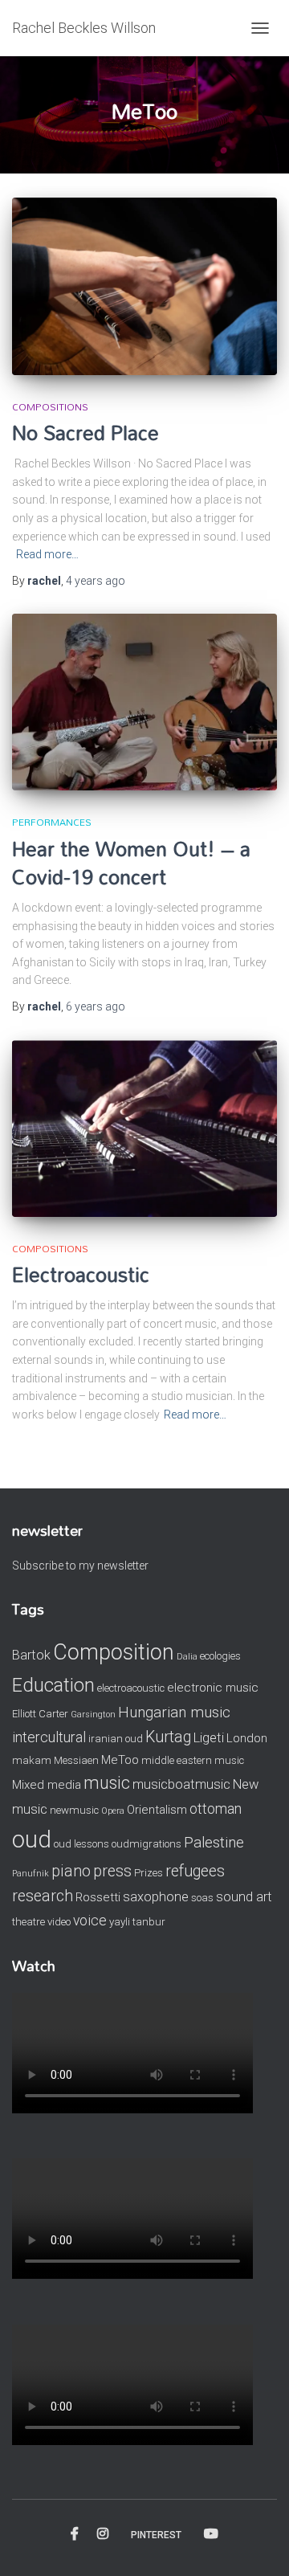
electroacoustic (131, 1688)
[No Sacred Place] (144, 286)
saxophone (156, 1897)
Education (53, 1685)
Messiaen (76, 1760)
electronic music (213, 1688)
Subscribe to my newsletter (80, 1566)
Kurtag (168, 1737)
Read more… (47, 554)
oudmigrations (147, 1844)
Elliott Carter (40, 1714)
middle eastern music (193, 1760)
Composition (114, 1652)
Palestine (214, 1843)
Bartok (31, 1655)
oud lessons (81, 1844)
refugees (195, 1871)
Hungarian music (174, 1713)
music (107, 1783)
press (112, 1871)
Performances (52, 822)
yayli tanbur (137, 1922)
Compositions (50, 406)
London (247, 1738)
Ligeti (209, 1738)
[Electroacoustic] (144, 1129)
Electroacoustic (81, 1274)
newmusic (74, 1810)
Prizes (149, 1873)
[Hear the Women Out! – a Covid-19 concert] (144, 702)
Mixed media (47, 1785)
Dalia (187, 1657)
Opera (113, 1811)
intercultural (49, 1737)
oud (32, 1839)
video (59, 1922)
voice (90, 1921)
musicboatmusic (181, 1784)
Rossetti (98, 1897)
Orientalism (157, 1810)
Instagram (103, 2534)
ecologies (220, 1656)
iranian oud (116, 1739)
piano (71, 1871)
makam (32, 1760)
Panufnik (31, 1874)
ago (96, 581)
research (43, 1896)
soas (202, 1898)
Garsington (93, 1715)
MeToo (120, 1760)
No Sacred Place (85, 433)
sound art (244, 1897)
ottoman (216, 1809)
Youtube (211, 2534)
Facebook (75, 2534)
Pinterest (156, 2535)
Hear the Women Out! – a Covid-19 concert (131, 863)
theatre (28, 1922)
